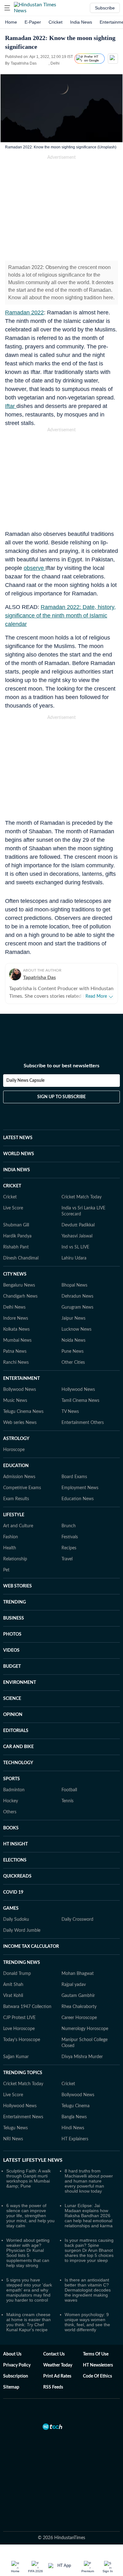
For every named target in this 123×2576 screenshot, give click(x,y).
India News (81, 22)
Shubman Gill (16, 1225)
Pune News (73, 1351)
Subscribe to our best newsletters (61, 1066)
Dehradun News (77, 1296)
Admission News (19, 1477)
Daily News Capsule (25, 1081)
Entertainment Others (83, 1423)
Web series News (20, 1423)
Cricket (56, 22)
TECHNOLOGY (18, 1763)
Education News (78, 1499)
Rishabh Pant (16, 1247)
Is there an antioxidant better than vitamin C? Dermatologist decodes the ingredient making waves (88, 2290)
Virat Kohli (13, 1996)
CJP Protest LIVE (19, 2018)
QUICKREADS (17, 1876)
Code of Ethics (97, 2376)
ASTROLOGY (16, 1439)
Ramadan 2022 (24, 313)
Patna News (15, 1351)
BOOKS (11, 1828)
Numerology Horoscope (85, 2029)
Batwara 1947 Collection (27, 2007)
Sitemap (11, 2387)
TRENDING (15, 1602)
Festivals (70, 1537)
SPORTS (12, 1779)
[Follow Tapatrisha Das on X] (44, 63)
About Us (12, 2354)
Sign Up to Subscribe (61, 1097)
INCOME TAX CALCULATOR (31, 1947)
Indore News (16, 1318)
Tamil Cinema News (80, 1401)
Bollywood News (20, 1390)
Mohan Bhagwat (78, 1974)
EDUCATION (16, 1466)
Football (69, 1790)
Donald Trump (17, 1974)
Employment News (80, 1488)
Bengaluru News (19, 1285)
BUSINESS (14, 1618)
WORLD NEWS (19, 1154)
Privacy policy (17, 2365)
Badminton (14, 1790)
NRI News (13, 2139)
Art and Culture (18, 1526)
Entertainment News (23, 2117)
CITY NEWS (15, 1274)
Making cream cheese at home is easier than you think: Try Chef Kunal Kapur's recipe (29, 2322)
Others (10, 1812)
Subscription (16, 2376)
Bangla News (74, 2117)
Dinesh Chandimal (21, 1258)
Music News (15, 1401)
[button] (7, 8)
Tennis (67, 1801)
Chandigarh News (20, 1296)
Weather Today (58, 2365)
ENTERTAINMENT (21, 1379)
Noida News (73, 1340)
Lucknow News (76, 1329)
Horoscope (14, 1450)
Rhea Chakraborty (79, 2007)
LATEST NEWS (18, 1138)
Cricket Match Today (82, 1197)
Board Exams (74, 1477)
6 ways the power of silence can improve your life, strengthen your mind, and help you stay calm (30, 2216)
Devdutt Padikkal (78, 1225)
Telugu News (15, 2128)
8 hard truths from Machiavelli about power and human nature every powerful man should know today (89, 2181)
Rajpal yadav (74, 1985)
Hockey (11, 1801)
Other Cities (73, 1363)
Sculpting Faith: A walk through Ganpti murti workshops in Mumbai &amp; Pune (29, 2178)
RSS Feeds (53, 2387)
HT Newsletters (98, 2365)
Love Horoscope (19, 2029)
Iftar (11, 406)
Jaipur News (73, 1318)
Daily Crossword (77, 1919)
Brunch (69, 1526)
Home (11, 22)
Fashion (11, 1537)
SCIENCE (12, 1699)
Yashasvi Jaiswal (77, 1236)
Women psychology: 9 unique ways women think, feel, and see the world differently (87, 2322)
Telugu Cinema (76, 2106)
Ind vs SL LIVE (75, 1247)
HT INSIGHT (15, 1844)
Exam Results (16, 1499)
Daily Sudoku (16, 1919)
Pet (6, 1570)
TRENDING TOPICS (23, 2073)
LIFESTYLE (14, 1515)
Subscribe (105, 8)
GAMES (11, 1908)
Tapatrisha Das (39, 978)
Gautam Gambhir (78, 1996)
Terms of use (96, 2354)
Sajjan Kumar (16, 2057)
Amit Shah (13, 1985)
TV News (70, 1412)
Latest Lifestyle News (33, 2160)
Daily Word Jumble (22, 1931)
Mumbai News (17, 1340)
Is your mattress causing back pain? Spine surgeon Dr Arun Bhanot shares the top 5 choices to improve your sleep (89, 2250)
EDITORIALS (16, 1731)
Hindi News (73, 2128)
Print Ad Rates (57, 2376)
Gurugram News (77, 1307)
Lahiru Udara (74, 1258)
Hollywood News (78, 1390)
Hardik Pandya (17, 1236)
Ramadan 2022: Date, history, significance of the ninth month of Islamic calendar (60, 616)
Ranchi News (16, 1363)
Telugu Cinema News (23, 1412)
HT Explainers (75, 2139)
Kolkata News (16, 1329)
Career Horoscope (79, 2018)
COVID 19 (13, 1892)
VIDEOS (11, 1650)
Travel (67, 1559)
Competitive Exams (22, 1488)
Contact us (54, 2354)
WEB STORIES (18, 1586)
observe (35, 568)
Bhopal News (74, 1285)
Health (10, 1548)
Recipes (69, 1548)
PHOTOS (12, 1634)
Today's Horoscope (22, 2040)
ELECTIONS (15, 1860)
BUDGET (12, 1667)
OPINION (13, 1715)
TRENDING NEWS (22, 1963)
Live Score (13, 1208)
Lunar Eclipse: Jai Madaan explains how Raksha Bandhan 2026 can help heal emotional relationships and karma (89, 2216)
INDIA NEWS (17, 1170)
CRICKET (12, 1186)
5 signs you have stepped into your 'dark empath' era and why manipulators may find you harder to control (29, 2290)
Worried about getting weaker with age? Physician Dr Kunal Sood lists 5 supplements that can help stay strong (28, 2253)
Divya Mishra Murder (82, 2057)
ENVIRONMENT (20, 1683)
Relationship (15, 1559)
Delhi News (14, 1307)
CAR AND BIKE (18, 1747)
